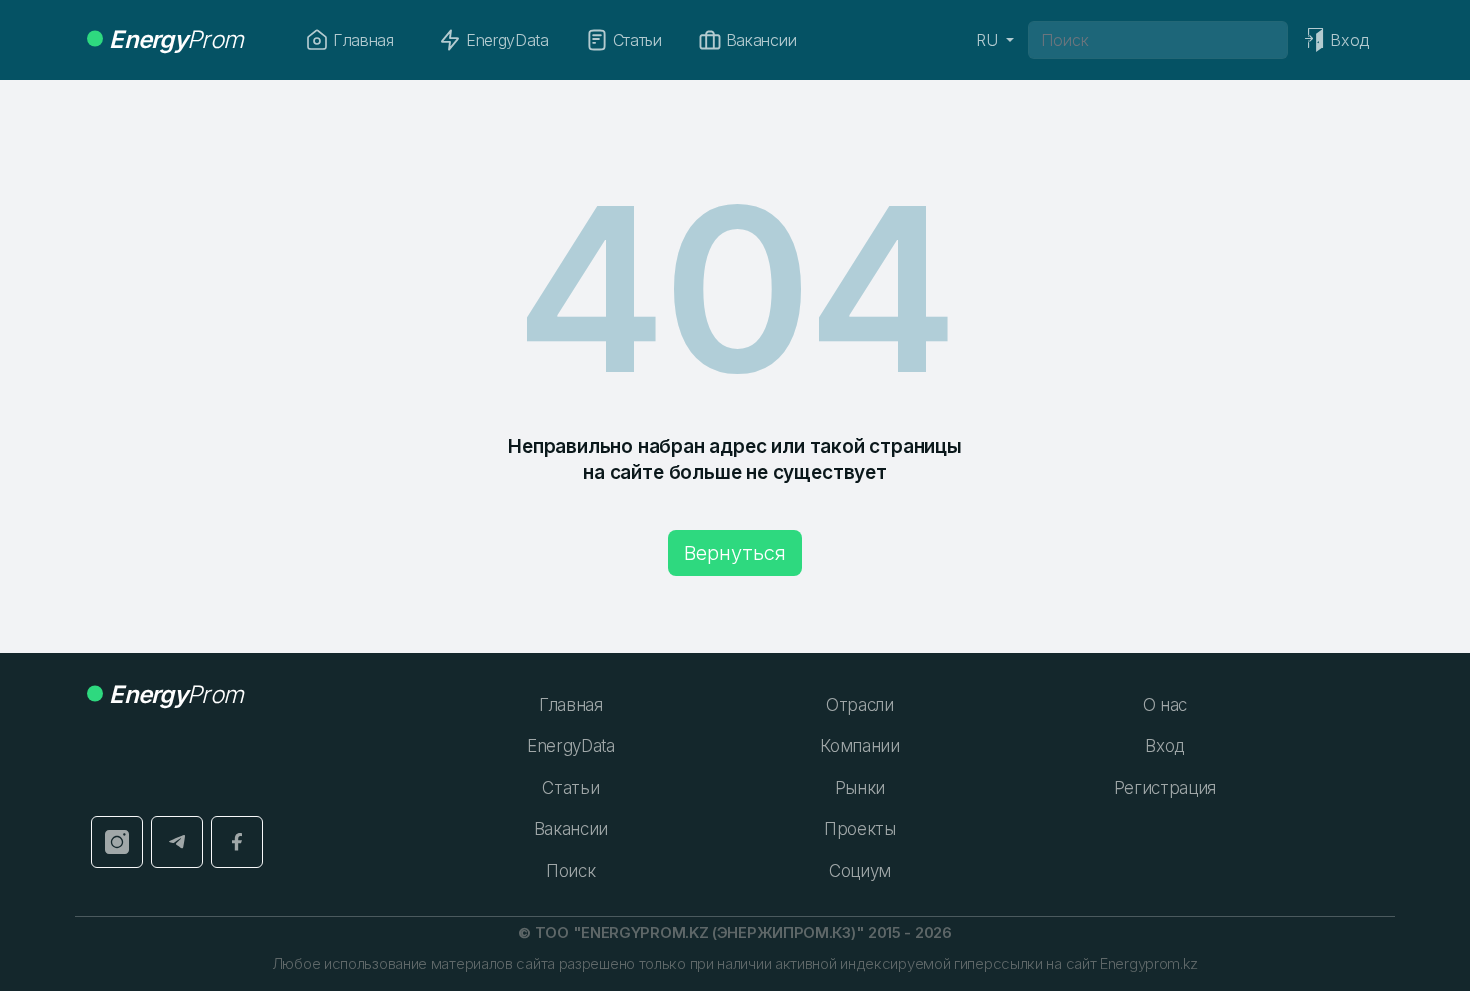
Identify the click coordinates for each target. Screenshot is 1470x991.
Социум (860, 871)
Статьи (637, 40)
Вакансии (761, 40)
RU (989, 40)
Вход (1164, 746)
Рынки (860, 788)
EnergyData (507, 40)
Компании (859, 746)
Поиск (570, 871)
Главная (363, 40)
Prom (176, 39)
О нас (1165, 705)
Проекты (860, 829)
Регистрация (1165, 788)
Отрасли (860, 705)
